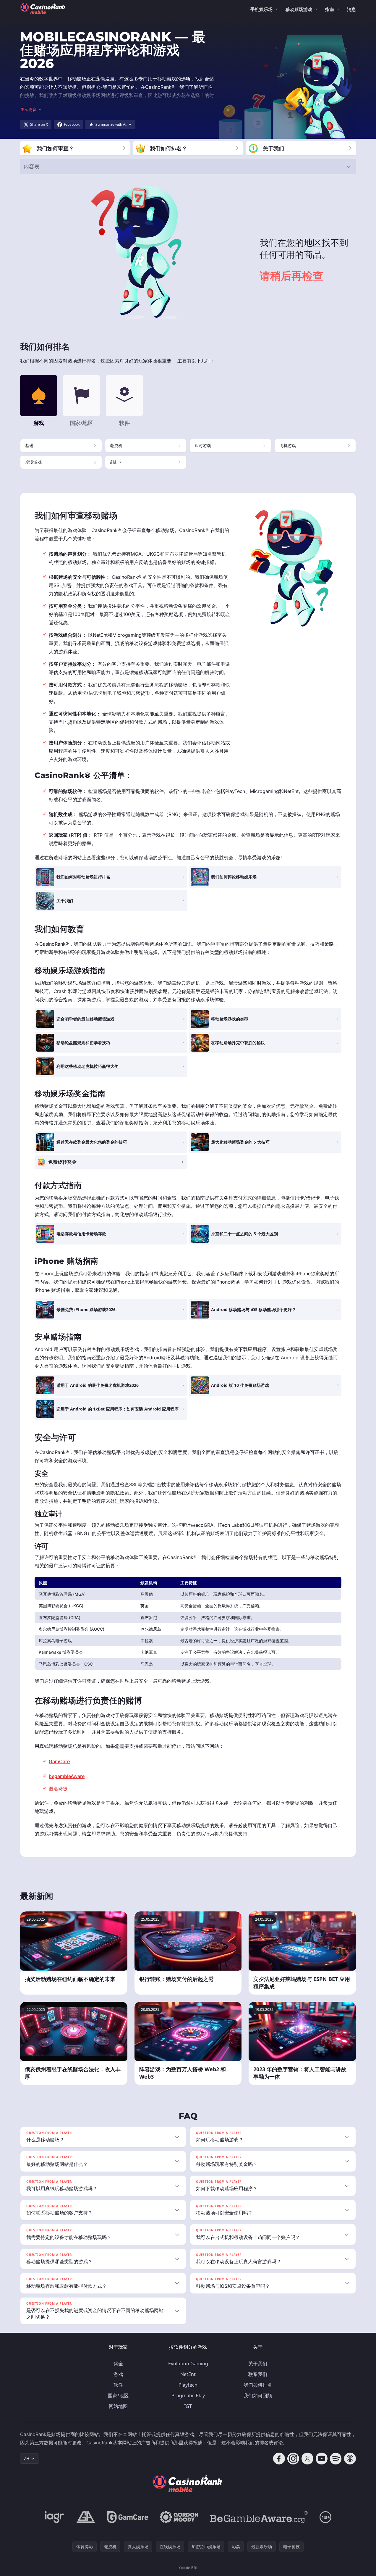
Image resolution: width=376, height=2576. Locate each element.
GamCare (59, 1761)
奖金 (118, 2364)
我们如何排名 (258, 2385)
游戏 (118, 2374)
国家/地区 (118, 2396)
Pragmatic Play (188, 2396)
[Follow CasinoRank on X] (307, 2459)
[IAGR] (55, 2517)
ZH (27, 2458)
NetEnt (188, 2374)
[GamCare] (128, 2517)
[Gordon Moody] (179, 2517)
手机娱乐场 (261, 9)
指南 (330, 9)
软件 (118, 2385)
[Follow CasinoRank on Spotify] (336, 2459)
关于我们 (258, 2364)
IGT (188, 2406)
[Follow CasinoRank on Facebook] (279, 2459)
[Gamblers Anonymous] (86, 2517)
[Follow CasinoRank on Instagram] (293, 2459)
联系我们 (258, 2374)
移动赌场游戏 (299, 9)
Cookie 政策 (188, 2568)
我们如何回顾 (258, 2396)
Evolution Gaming (188, 2364)
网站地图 (118, 2406)
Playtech (188, 2385)
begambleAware (67, 1776)
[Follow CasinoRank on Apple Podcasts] (350, 2459)
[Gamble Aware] (259, 2517)
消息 (351, 9)
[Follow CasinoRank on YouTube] (322, 2459)
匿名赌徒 (58, 1789)
